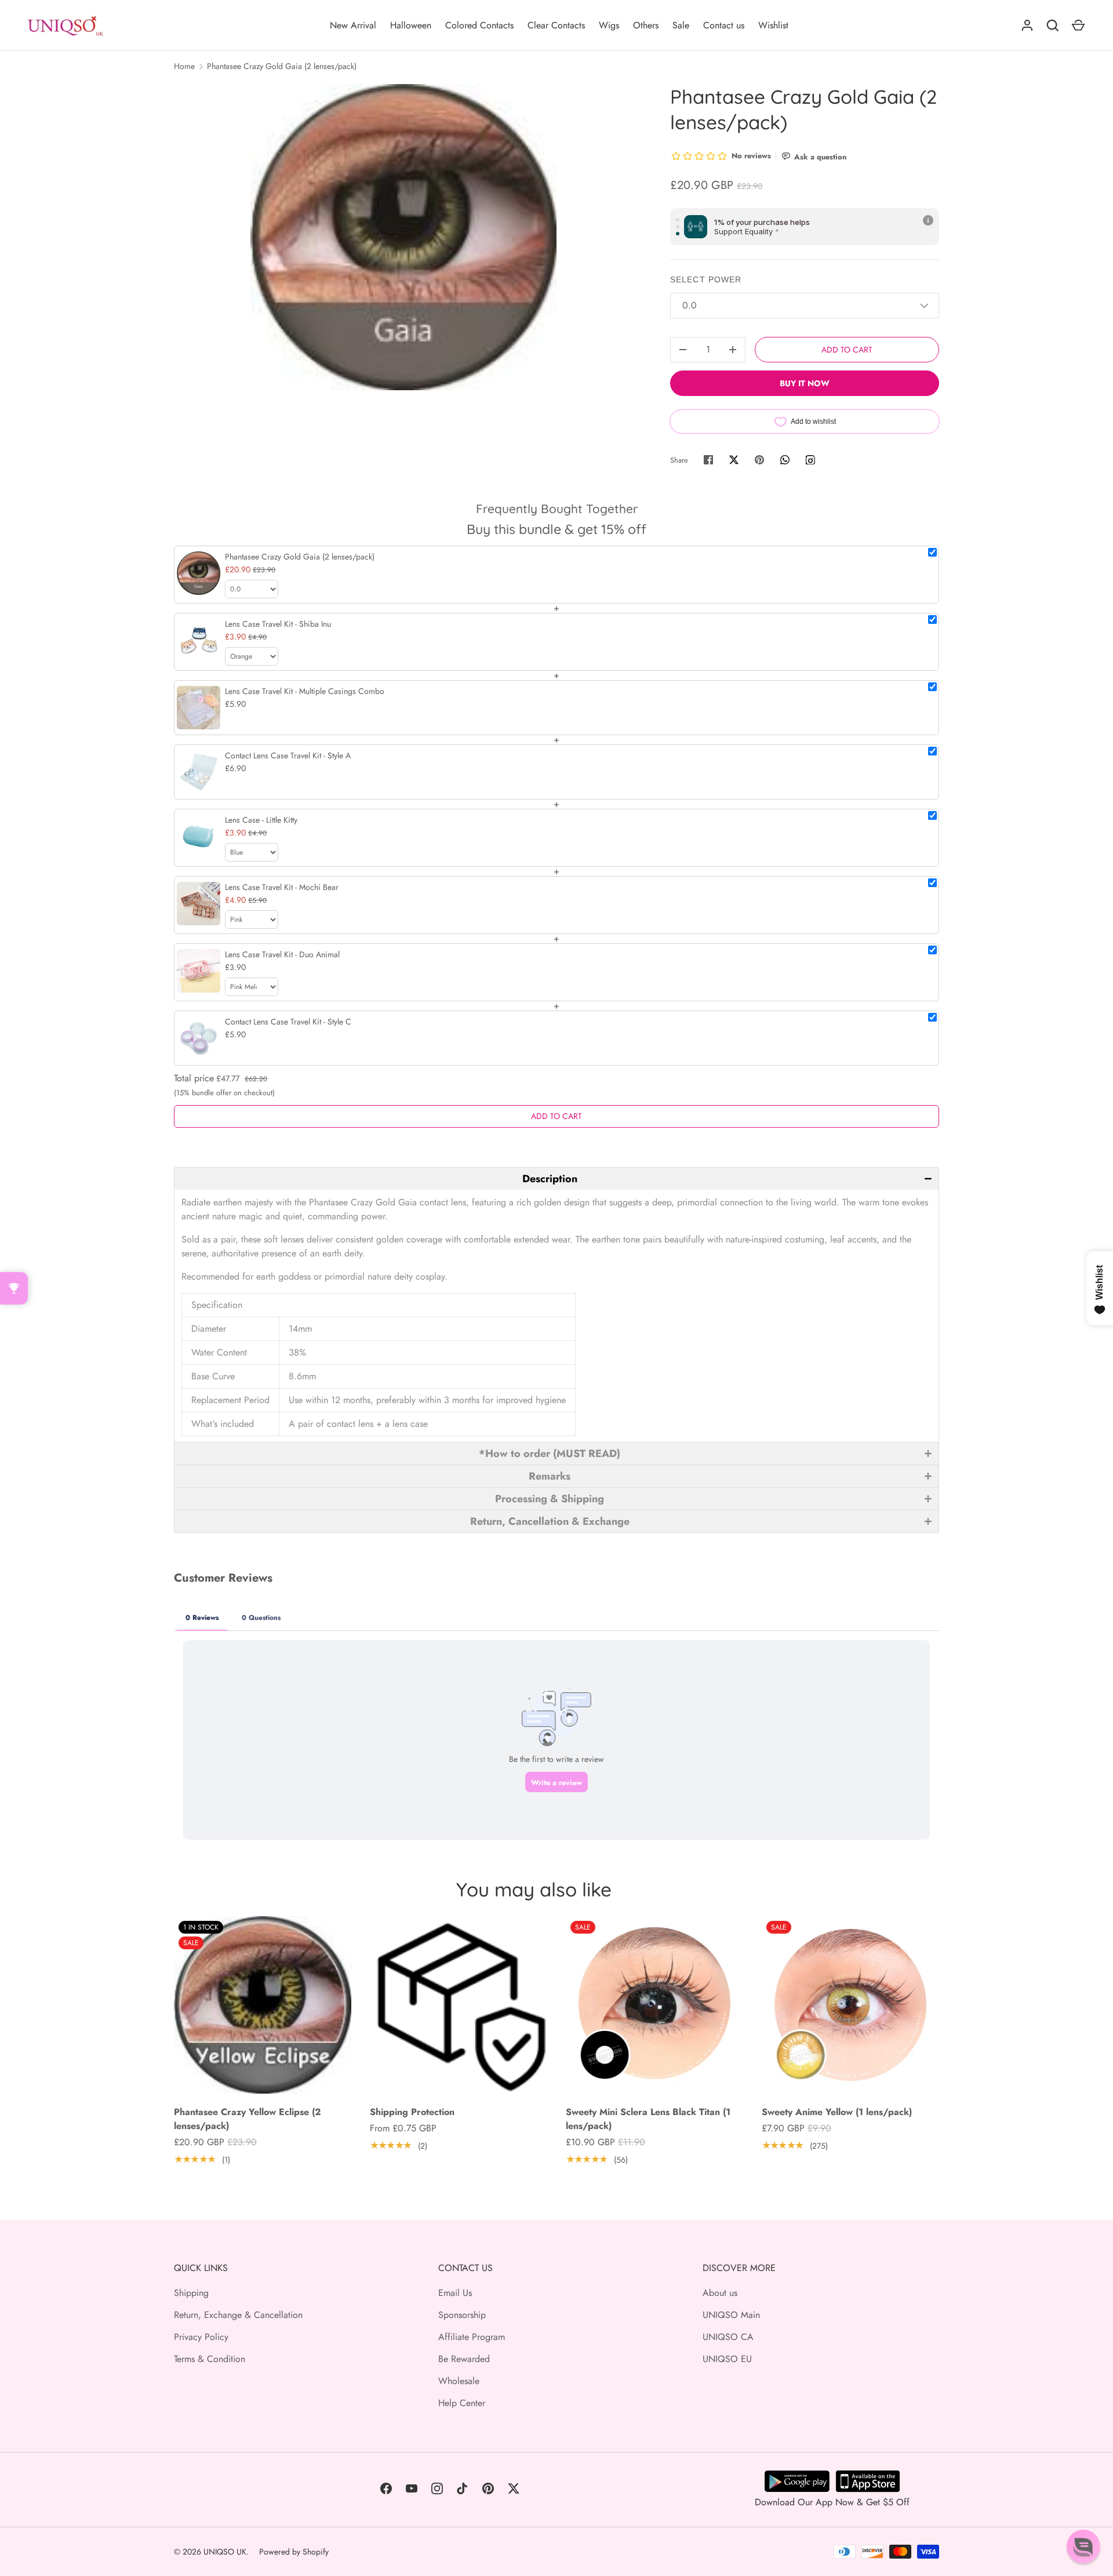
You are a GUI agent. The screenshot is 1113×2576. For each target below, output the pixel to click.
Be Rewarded (464, 2359)
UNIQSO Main (731, 2315)
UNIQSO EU (727, 2359)
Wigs (609, 25)
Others (646, 25)
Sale (681, 25)
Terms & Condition (210, 2359)
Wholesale (459, 2381)
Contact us (724, 25)
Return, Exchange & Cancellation (238, 2315)
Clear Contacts (556, 25)
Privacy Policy (201, 2337)
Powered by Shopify (294, 2552)
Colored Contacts (479, 25)
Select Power (706, 279)
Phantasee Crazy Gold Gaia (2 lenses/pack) (282, 66)
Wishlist (773, 25)
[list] (403, 237)
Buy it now (805, 383)
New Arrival (353, 25)
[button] (556, 1178)
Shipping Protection (412, 2112)
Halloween (411, 25)
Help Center (462, 2403)
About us (720, 2293)
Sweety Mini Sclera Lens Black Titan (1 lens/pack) (648, 2119)
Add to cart (847, 350)
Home (184, 66)
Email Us (455, 2293)
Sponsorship (462, 2315)
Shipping (191, 2293)
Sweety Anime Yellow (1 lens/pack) (837, 2112)
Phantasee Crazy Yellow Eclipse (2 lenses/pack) (248, 2119)
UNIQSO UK (225, 2552)
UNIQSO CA (728, 2337)
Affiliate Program (472, 2337)
